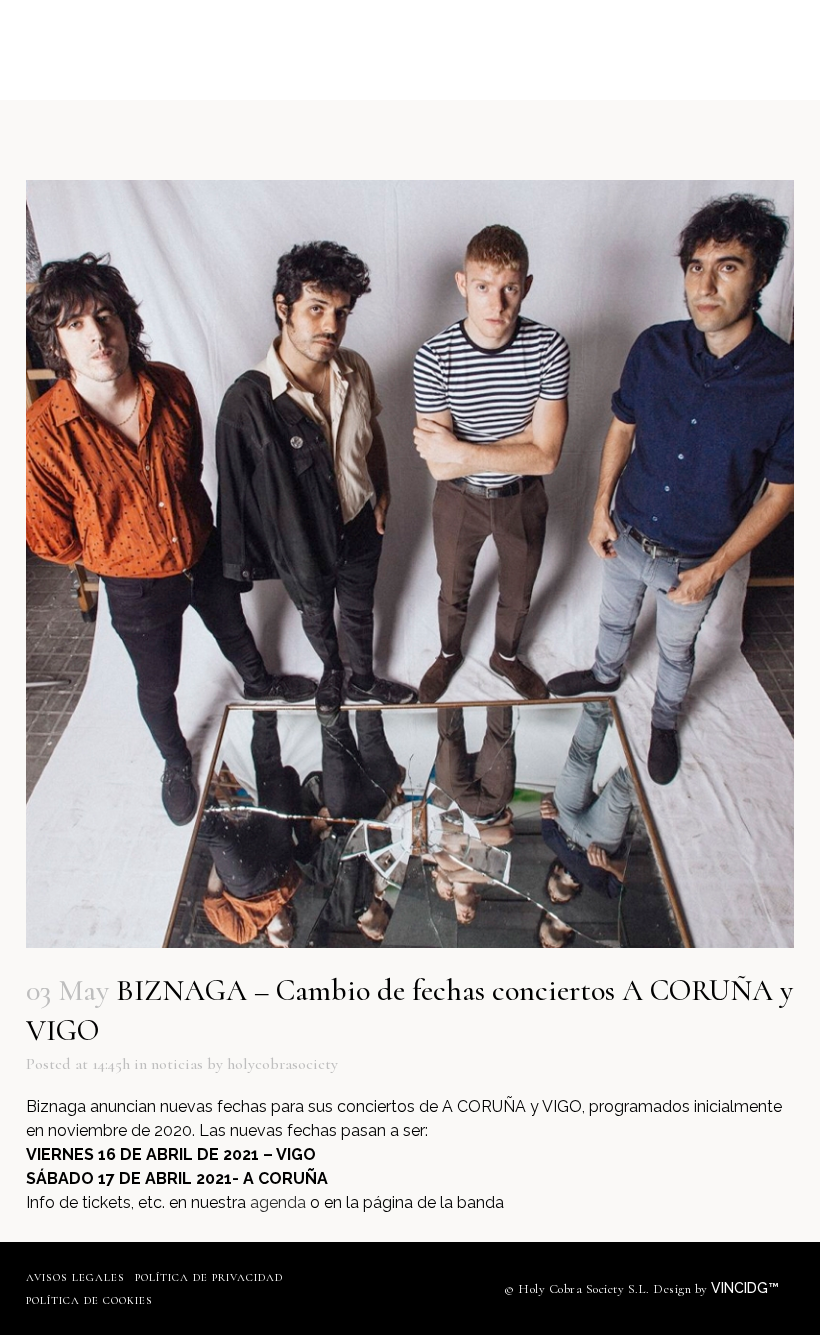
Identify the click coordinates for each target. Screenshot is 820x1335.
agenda (278, 1202)
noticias (177, 1064)
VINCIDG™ (747, 1288)
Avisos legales (75, 1277)
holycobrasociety (282, 1064)
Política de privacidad (209, 1277)
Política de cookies (89, 1300)
